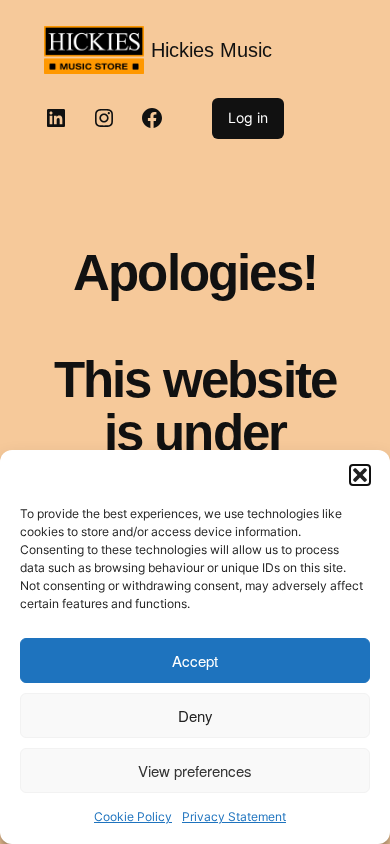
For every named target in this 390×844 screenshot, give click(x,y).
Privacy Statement (234, 816)
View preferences (195, 770)
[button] (360, 475)
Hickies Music (211, 50)
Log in (248, 117)
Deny (195, 715)
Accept (195, 660)
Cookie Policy (133, 816)
